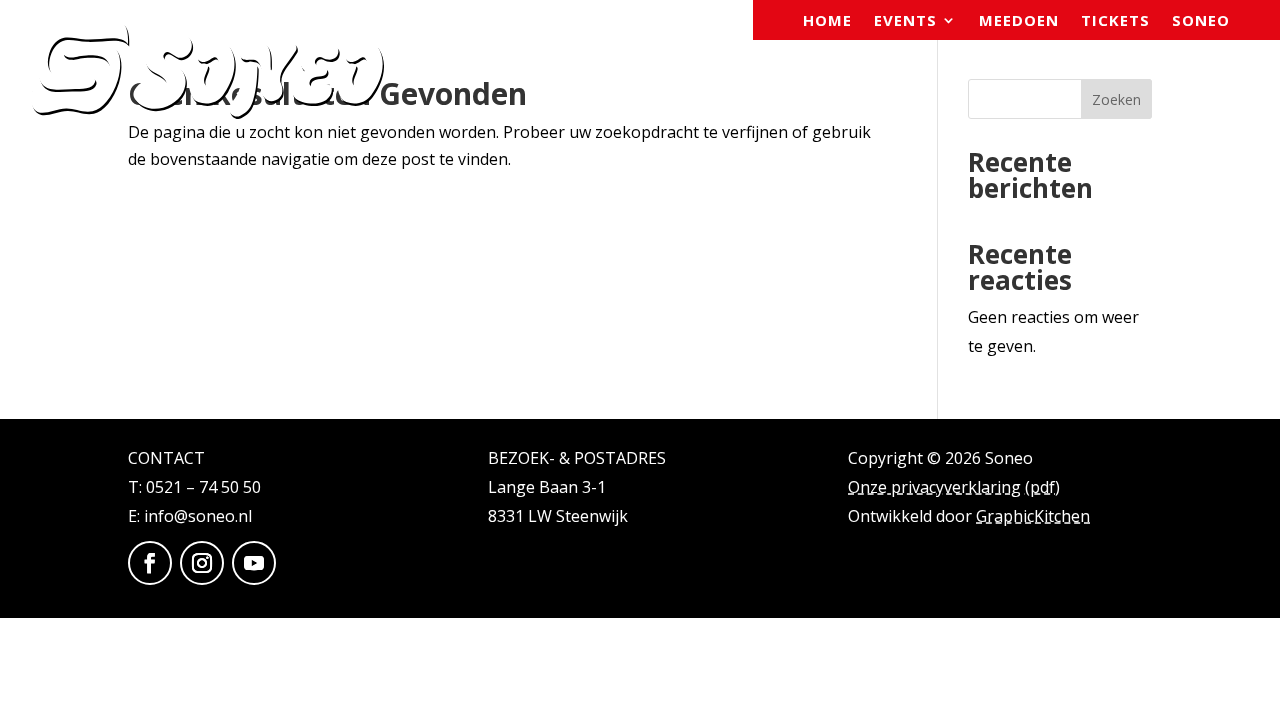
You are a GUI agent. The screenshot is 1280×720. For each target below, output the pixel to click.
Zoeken (1116, 99)
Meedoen (1019, 21)
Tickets (1115, 21)
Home (827, 21)
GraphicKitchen (1033, 516)
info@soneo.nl (198, 516)
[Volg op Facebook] (150, 563)
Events (905, 21)
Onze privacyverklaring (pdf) (954, 487)
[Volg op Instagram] (202, 563)
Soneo (1201, 21)
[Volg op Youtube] (254, 563)
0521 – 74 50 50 (203, 487)
